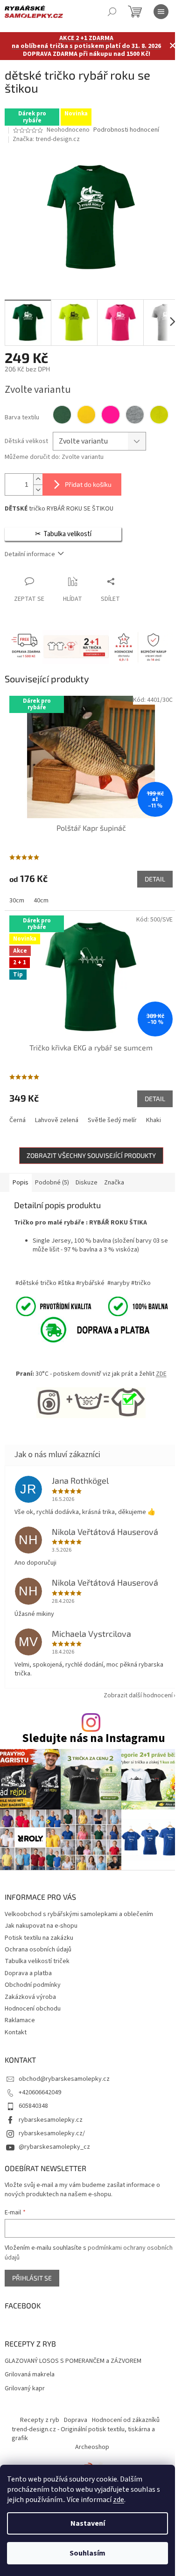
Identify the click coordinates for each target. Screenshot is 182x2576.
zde (119, 2500)
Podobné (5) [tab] (52, 1183)
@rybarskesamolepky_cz (54, 2147)
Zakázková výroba (30, 1997)
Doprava (76, 2420)
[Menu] (161, 12)
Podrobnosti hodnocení (126, 130)
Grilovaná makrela (30, 2375)
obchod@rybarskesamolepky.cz (64, 2079)
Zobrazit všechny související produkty (91, 1155)
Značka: (46, 139)
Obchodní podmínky (33, 1985)
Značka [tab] (114, 1183)
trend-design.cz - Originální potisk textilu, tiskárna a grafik (83, 2434)
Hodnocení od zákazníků (126, 2420)
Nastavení (88, 2523)
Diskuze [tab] (87, 1183)
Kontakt (16, 2032)
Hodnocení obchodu (33, 2009)
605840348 (33, 2106)
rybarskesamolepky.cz (51, 2120)
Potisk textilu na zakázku (39, 1938)
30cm (17, 901)
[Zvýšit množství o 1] (38, 479)
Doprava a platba (28, 1973)
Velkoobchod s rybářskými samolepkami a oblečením (79, 1914)
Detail (155, 879)
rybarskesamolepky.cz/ (52, 2133)
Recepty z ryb (40, 2420)
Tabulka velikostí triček (37, 1961)
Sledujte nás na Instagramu (94, 1739)
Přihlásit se (32, 2278)
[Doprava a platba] (85, 1329)
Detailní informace (30, 554)
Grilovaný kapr (25, 2389)
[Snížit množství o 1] (38, 490)
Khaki (154, 1120)
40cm (41, 901)
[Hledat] (112, 12)
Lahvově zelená (57, 1120)
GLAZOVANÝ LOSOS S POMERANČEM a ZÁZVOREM (73, 2361)
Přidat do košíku (88, 484)
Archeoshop (92, 2447)
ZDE (161, 1374)
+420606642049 (40, 2092)
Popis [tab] (21, 1183)
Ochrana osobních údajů (38, 1950)
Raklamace (20, 2020)
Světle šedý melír (112, 1120)
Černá (17, 1120)
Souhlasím (87, 2553)
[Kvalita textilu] (91, 1306)
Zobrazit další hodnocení (138, 1695)
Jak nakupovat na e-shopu (41, 1926)
